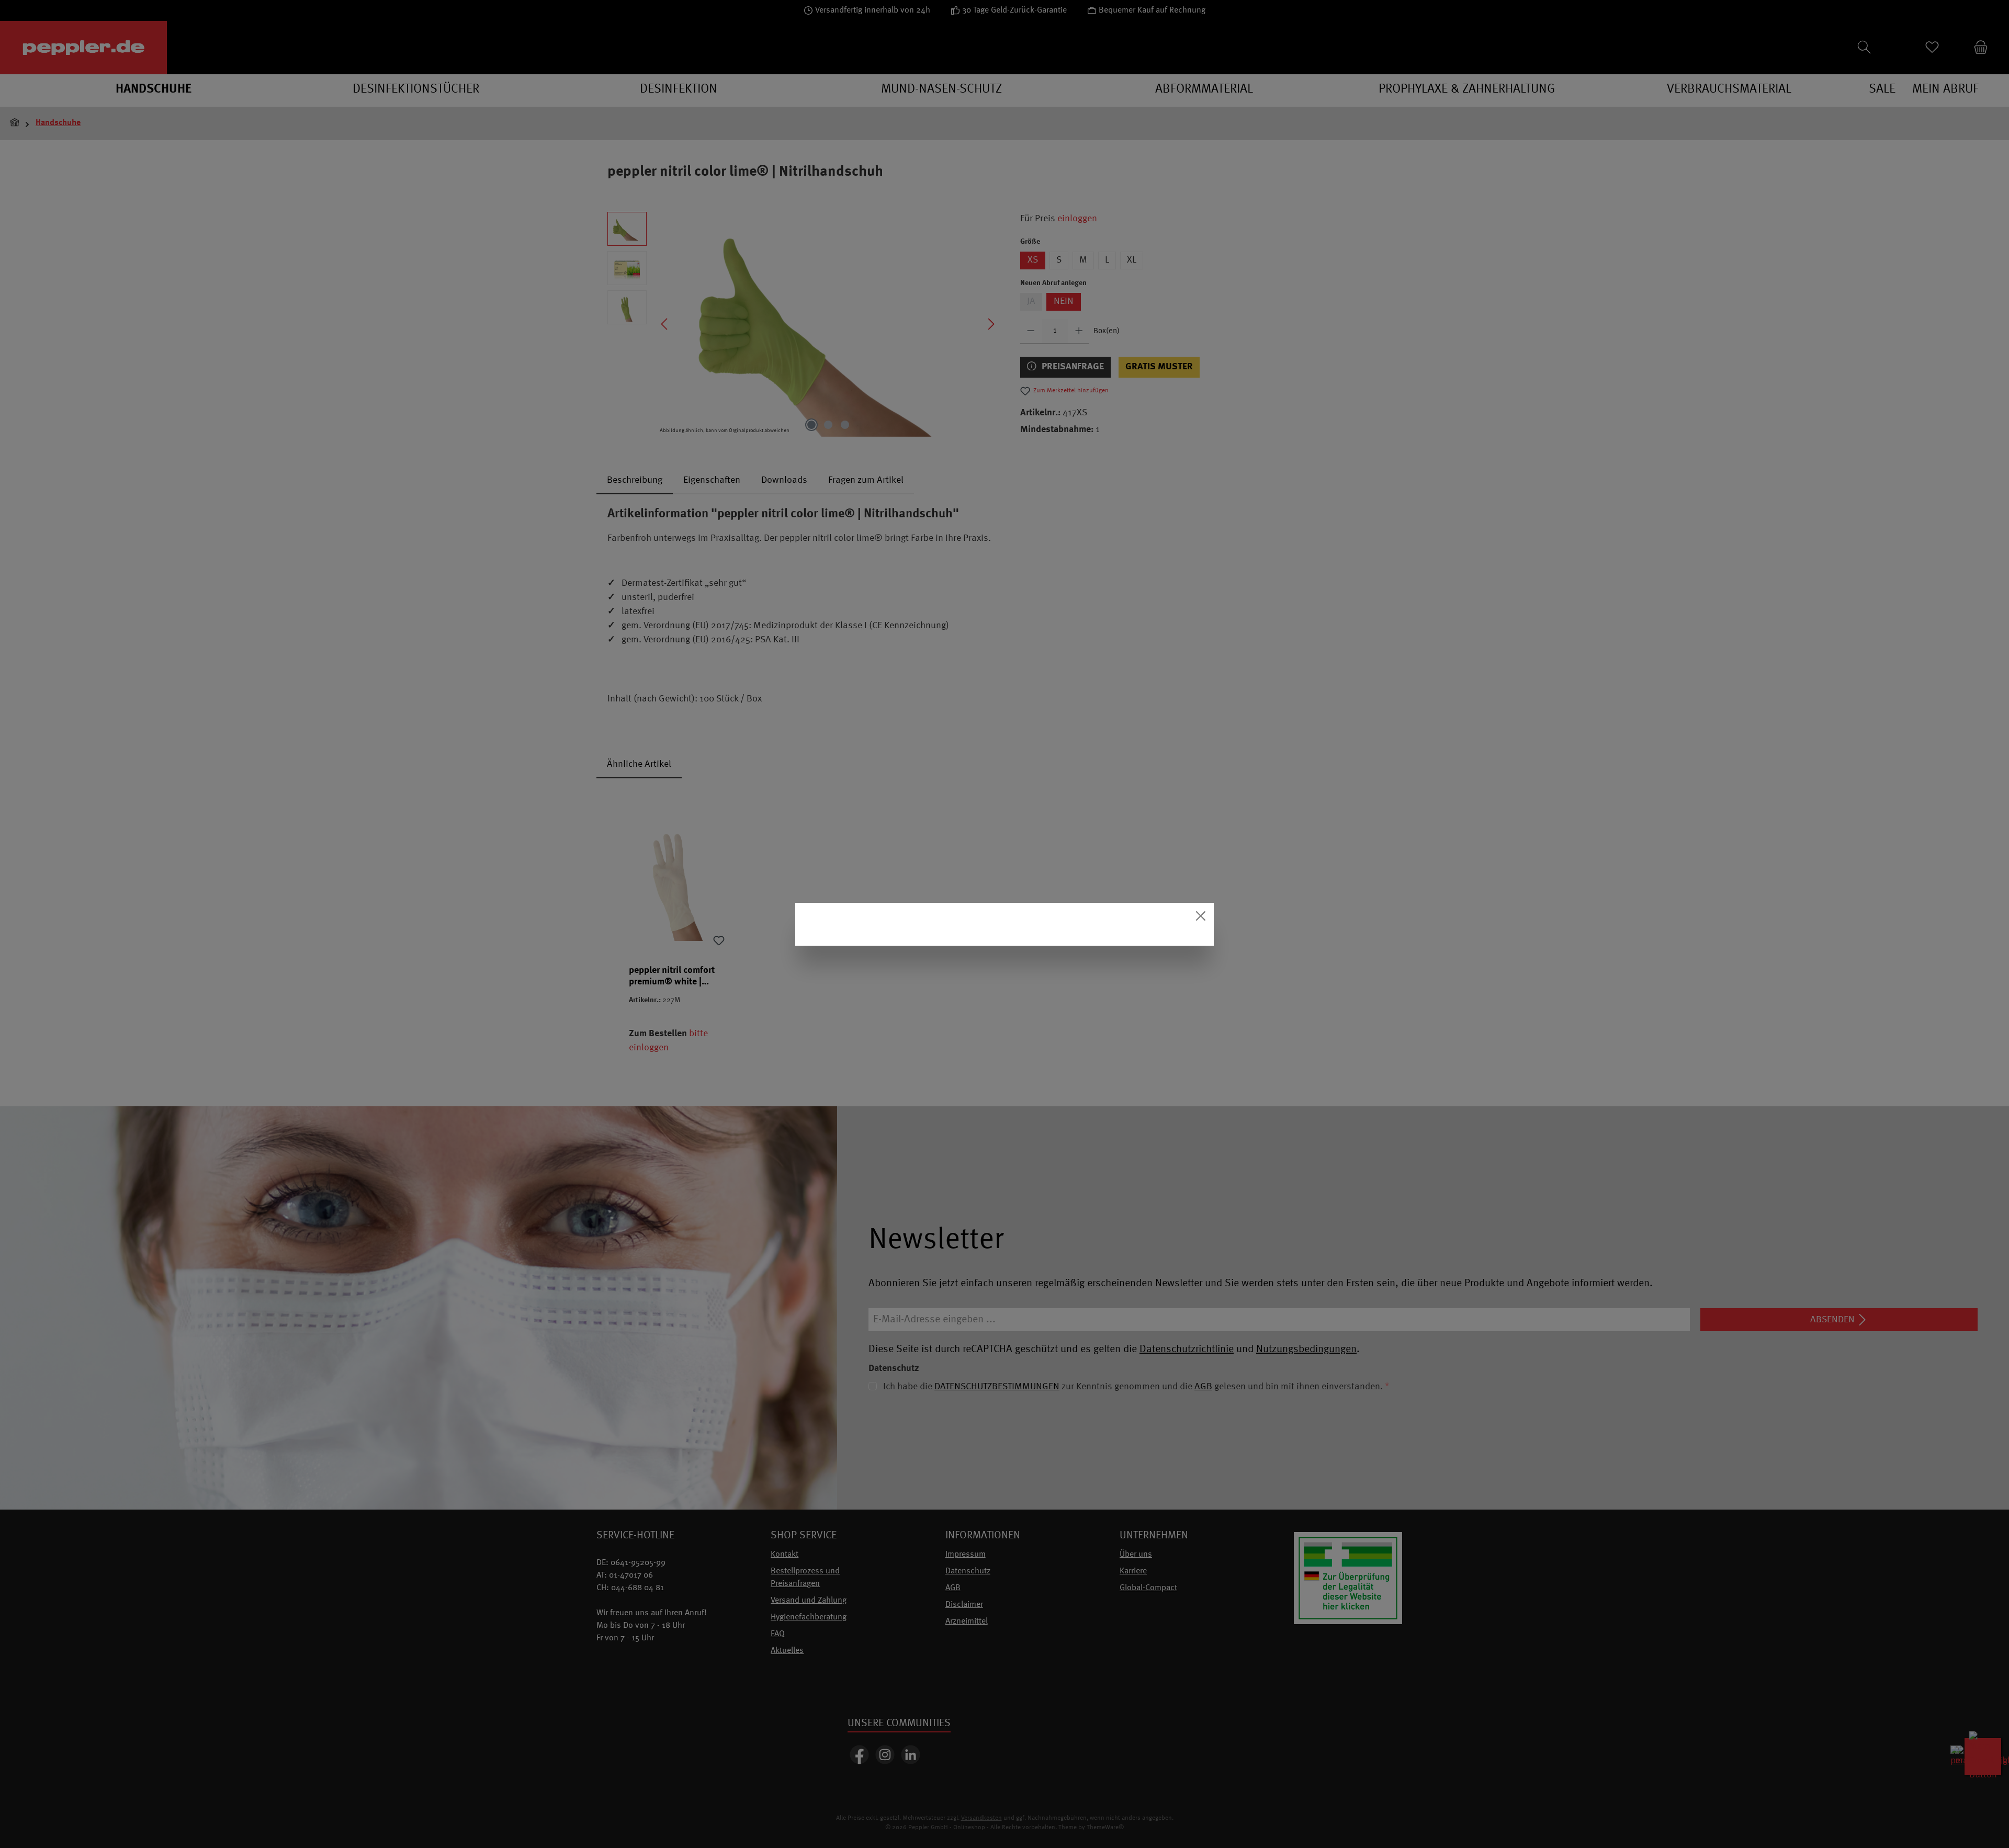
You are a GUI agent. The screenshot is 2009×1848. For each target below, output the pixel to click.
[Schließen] (1201, 916)
